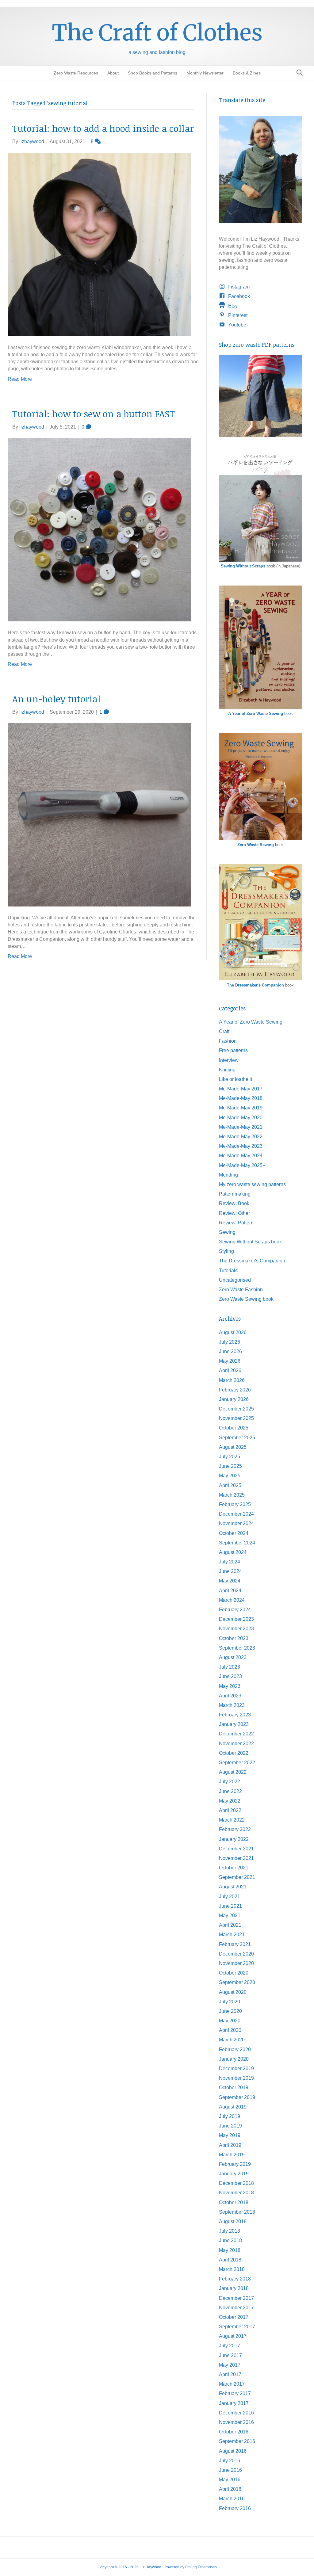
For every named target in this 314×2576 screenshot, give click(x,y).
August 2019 (233, 2107)
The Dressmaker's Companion (255, 985)
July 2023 (230, 1667)
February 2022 (235, 1829)
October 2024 (234, 1533)
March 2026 (232, 1380)
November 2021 (236, 1858)
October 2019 (234, 2088)
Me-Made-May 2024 (241, 1156)
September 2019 (237, 2097)
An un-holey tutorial (56, 699)
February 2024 (235, 1610)
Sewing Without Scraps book (250, 1242)
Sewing (227, 1232)
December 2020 (236, 1954)
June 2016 (230, 2470)
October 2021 (234, 1868)
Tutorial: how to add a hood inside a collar (103, 128)
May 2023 (230, 1686)
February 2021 (235, 1944)
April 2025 (230, 1485)
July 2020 (230, 2002)
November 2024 (236, 1523)
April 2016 (230, 2489)
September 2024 (237, 1543)
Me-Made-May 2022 (241, 1137)
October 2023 (234, 1638)
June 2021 (230, 1906)
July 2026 (230, 1342)
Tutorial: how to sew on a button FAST (94, 414)
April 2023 (230, 1696)
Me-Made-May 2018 (241, 1098)
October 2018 (234, 2202)
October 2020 (234, 1973)
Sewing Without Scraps (243, 566)
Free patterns (233, 1050)
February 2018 (235, 2279)
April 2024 (230, 1591)
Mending (228, 1175)
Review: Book (234, 1203)
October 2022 (234, 1753)
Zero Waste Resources (76, 73)
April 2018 (230, 2260)
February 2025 (235, 1504)
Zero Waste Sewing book (246, 1299)
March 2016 (232, 2499)
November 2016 (236, 2422)
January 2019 (234, 2174)
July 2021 (230, 1897)
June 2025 (230, 1466)
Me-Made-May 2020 (241, 1118)
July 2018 (230, 2231)
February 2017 (235, 2393)
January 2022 (234, 1839)
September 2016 (237, 2441)
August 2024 (233, 1552)
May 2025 (230, 1476)
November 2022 (236, 1744)
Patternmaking (235, 1194)
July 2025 (230, 1457)
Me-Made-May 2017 (241, 1089)
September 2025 (237, 1438)
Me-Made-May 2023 (241, 1146)
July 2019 (230, 2116)
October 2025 (234, 1428)
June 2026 (230, 1351)
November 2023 (236, 1629)
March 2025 (232, 1495)
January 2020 (234, 2059)
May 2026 (230, 1361)
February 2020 (235, 2049)
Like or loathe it (235, 1079)
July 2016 (230, 2461)
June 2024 (230, 1571)
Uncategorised (235, 1280)
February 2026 (235, 1390)
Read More (20, 379)
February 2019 (235, 2164)
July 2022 (230, 1782)
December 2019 (236, 2068)
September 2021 (237, 1877)
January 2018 (234, 2288)
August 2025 (233, 1447)
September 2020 (237, 1982)
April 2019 (230, 2145)
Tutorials (228, 1271)
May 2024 (230, 1581)
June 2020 (230, 2011)
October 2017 (234, 2317)
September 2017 (237, 2327)
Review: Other (234, 1213)
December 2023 (236, 1619)
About (113, 73)
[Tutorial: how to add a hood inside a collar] (99, 244)
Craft (224, 1031)
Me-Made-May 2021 (241, 1127)
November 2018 (236, 2193)
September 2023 (237, 1648)
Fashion (228, 1041)
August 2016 (233, 2451)
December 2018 (236, 2183)
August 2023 (233, 1657)
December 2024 (236, 1514)
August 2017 (233, 2336)
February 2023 (235, 1715)
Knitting (227, 1070)
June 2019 (230, 2126)
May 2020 (230, 2021)
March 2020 (232, 2040)
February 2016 (235, 2508)
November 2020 (236, 1963)
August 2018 (233, 2221)
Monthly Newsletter (205, 73)
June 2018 (230, 2240)
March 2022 (232, 1820)
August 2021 (233, 1887)
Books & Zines (247, 73)
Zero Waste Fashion (241, 1290)
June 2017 (230, 2355)
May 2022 (230, 1801)
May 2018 (230, 2250)
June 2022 (230, 1791)
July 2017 (230, 2346)
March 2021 (232, 1935)
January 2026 (234, 1399)
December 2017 (236, 2298)
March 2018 (232, 2269)
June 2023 (230, 1676)
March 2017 (232, 2384)
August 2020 (233, 1992)
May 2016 (230, 2480)
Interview (229, 1060)
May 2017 (230, 2365)
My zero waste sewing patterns (252, 1184)
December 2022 (236, 1734)
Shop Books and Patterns (153, 73)
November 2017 (236, 2308)
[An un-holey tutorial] (99, 814)
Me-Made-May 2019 (241, 1108)
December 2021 (236, 1849)
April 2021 (230, 1925)
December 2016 (236, 2413)
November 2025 (236, 1418)
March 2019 (232, 2155)
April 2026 (230, 1370)
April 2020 (230, 2030)
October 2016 (234, 2432)
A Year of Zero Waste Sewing (251, 1022)
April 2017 (230, 2374)
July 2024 (230, 1562)
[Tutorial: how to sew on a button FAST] (99, 529)
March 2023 (232, 1705)
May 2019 (230, 2135)
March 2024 (232, 1600)
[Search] (298, 73)
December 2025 (236, 1409)
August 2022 (233, 1772)
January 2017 (234, 2403)
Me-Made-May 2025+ (242, 1165)
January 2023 (234, 1724)
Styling (226, 1251)
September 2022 (237, 1763)
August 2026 (233, 1332)
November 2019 (236, 2078)
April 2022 (230, 1810)
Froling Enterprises (201, 2567)
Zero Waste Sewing (256, 845)
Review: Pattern (236, 1223)
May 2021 (230, 1916)
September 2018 (237, 2212)
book (260, 714)
